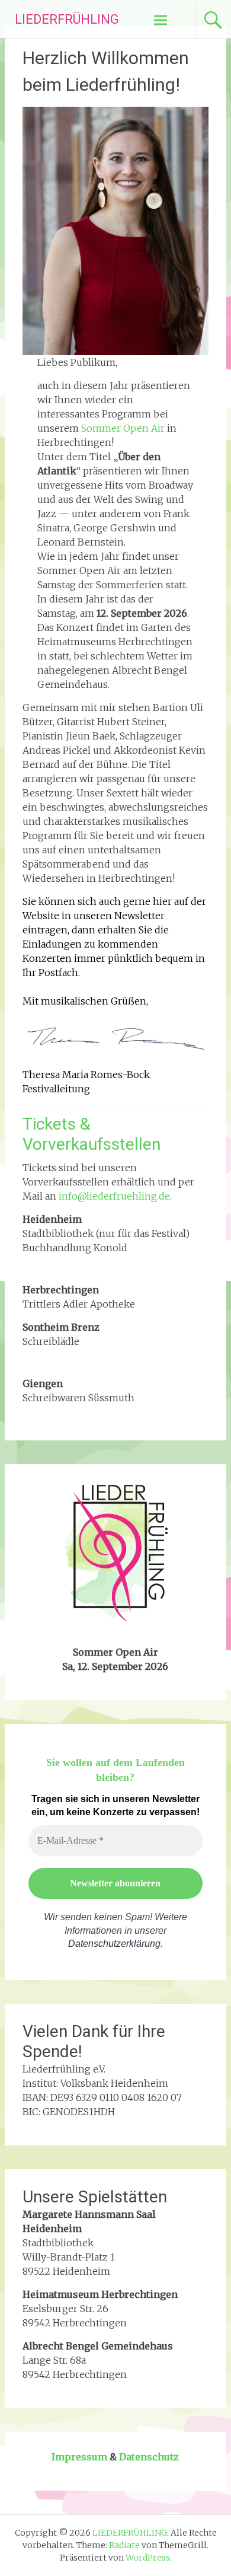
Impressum (79, 2457)
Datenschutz (149, 2457)
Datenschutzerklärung (114, 1944)
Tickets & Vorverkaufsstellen (92, 1134)
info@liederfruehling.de (114, 1196)
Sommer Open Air (123, 428)
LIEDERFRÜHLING (67, 19)
